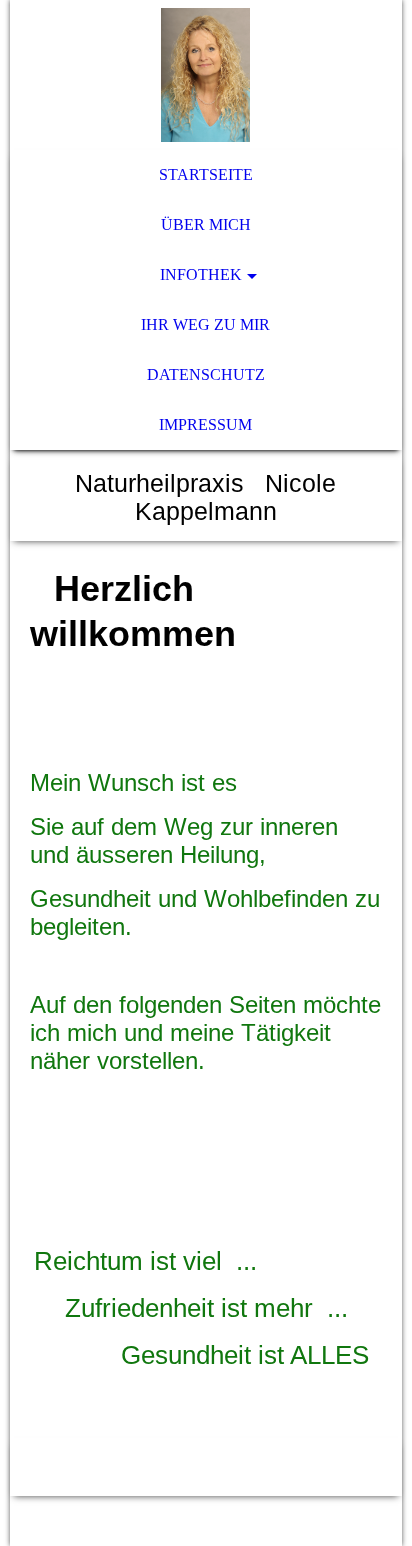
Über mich (206, 224)
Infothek (201, 274)
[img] (205, 75)
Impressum (205, 424)
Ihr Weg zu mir (205, 324)
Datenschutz (206, 374)
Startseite (206, 174)
